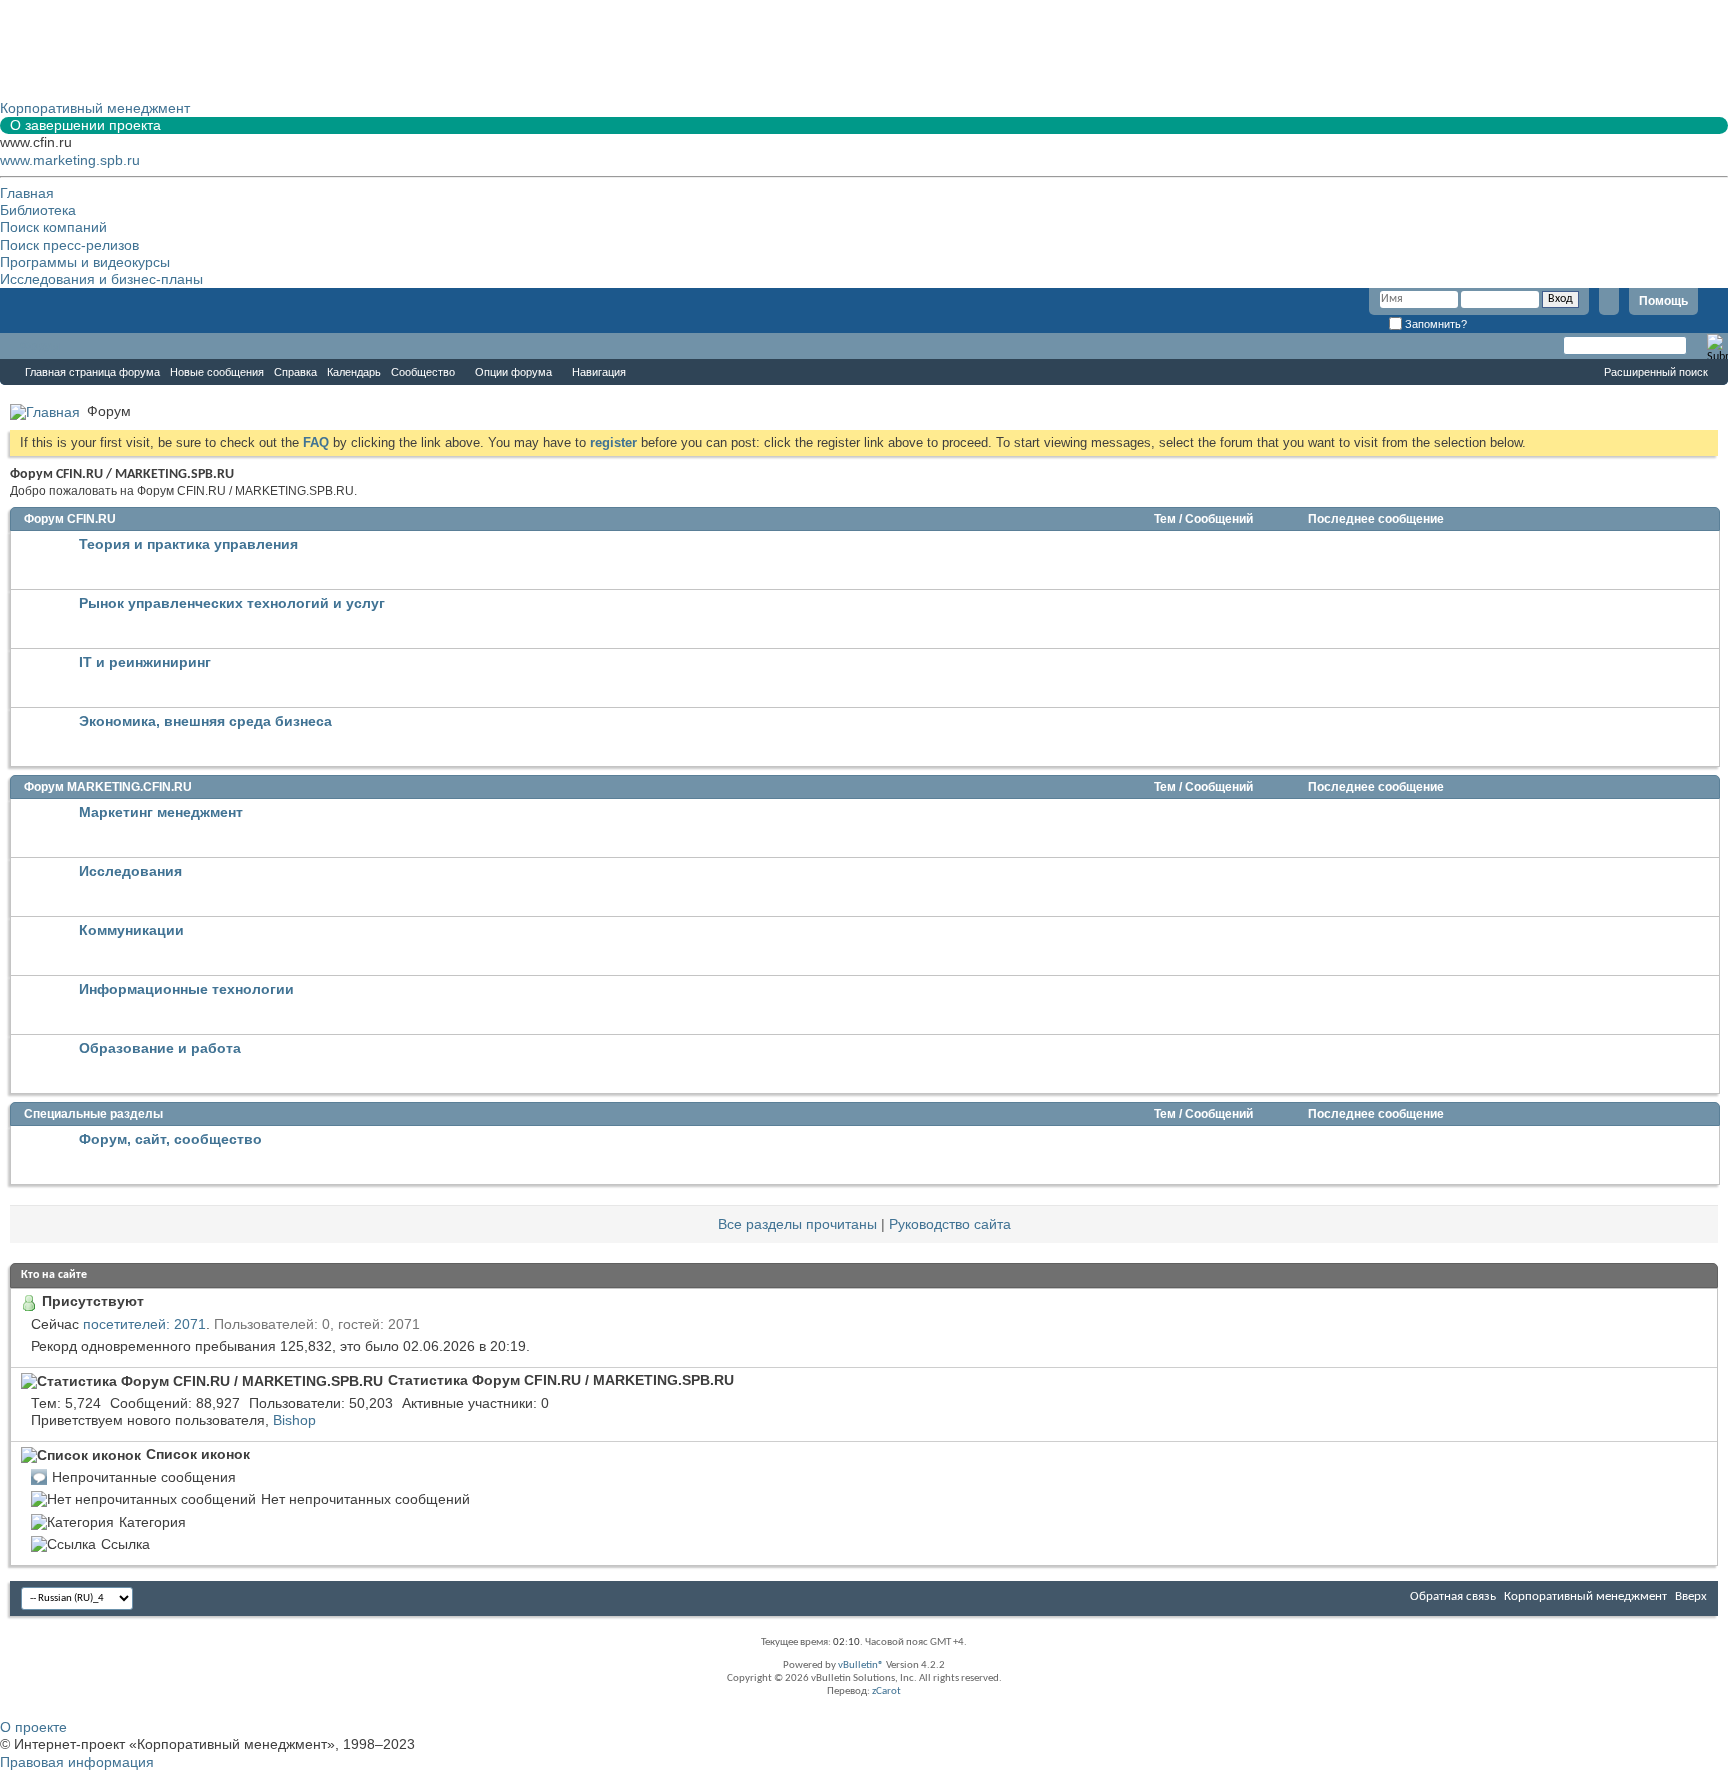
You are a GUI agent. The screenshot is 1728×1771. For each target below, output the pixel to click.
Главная (27, 193)
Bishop (294, 1420)
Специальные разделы (93, 1114)
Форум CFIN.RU (70, 519)
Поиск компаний (53, 227)
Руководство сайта (950, 1224)
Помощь (1663, 301)
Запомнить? (1434, 324)
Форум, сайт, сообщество (170, 1139)
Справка (295, 372)
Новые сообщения (217, 372)
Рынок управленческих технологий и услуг (232, 603)
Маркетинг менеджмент (161, 812)
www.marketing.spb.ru (70, 160)
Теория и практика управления (188, 544)
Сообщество (423, 372)
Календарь (354, 372)
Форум (40, 346)
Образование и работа (160, 1048)
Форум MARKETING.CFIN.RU (108, 787)
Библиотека (38, 210)
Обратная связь (1453, 1596)
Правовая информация (77, 1762)
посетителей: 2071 (144, 1324)
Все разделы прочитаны (797, 1224)
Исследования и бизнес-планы (101, 279)
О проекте (33, 1727)
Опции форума (513, 372)
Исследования (130, 871)
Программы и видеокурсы (85, 262)
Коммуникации (131, 930)
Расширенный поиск (1656, 372)
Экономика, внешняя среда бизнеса (205, 721)
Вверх (1691, 1596)
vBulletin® (861, 1665)
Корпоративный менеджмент (1585, 1596)
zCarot (886, 1691)
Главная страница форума (92, 372)
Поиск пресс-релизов (69, 245)
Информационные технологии (186, 989)
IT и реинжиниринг (145, 662)
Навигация (599, 372)
